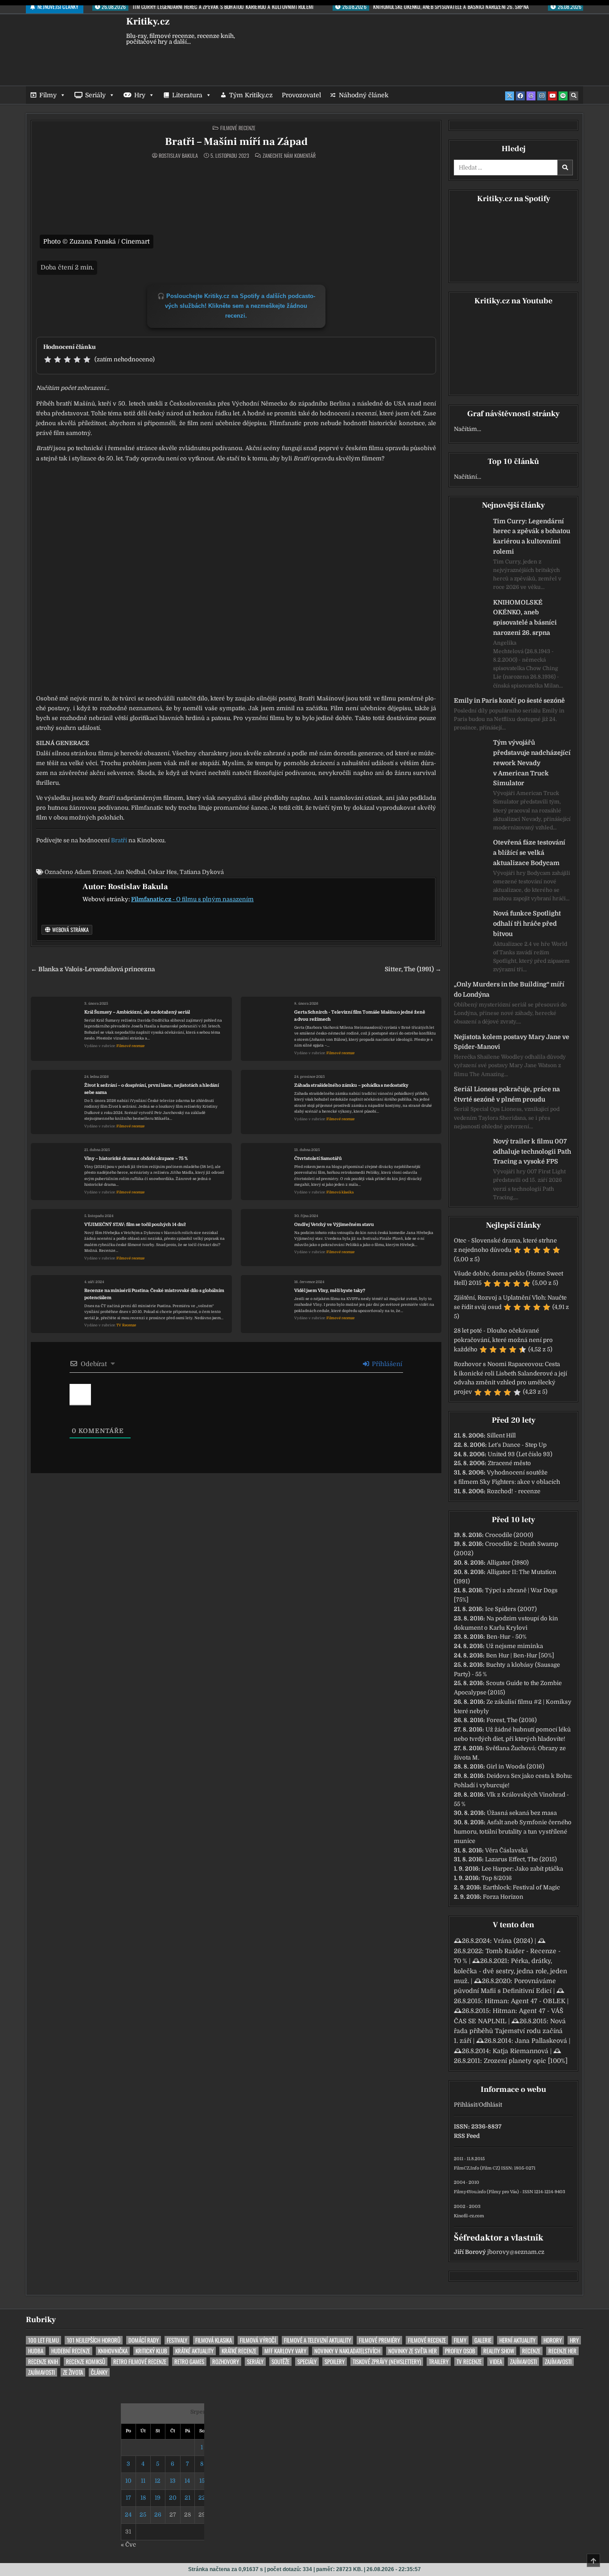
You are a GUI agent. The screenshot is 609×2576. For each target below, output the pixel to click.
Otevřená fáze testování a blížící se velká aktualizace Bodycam (529, 853)
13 (173, 2481)
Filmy (48, 95)
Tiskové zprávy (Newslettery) (387, 2362)
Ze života (73, 2372)
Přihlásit (465, 2105)
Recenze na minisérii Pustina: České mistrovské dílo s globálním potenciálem (154, 1294)
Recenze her (562, 2351)
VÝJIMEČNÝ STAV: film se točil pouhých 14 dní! (135, 1224)
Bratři (119, 840)
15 (202, 2481)
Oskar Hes (163, 872)
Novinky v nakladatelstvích (347, 2351)
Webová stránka (70, 930)
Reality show (499, 2351)
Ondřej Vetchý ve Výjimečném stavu (334, 1224)
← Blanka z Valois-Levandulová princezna (93, 969)
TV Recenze (126, 1325)
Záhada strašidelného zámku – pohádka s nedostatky (351, 1085)
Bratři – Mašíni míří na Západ (236, 142)
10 (128, 2481)
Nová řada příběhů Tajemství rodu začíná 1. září (510, 2031)
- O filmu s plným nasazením (192, 899)
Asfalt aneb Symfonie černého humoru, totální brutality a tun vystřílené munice (513, 1832)
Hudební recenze (71, 2351)
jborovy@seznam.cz (516, 2252)
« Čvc (128, 2545)
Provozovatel (301, 95)
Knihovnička (113, 2351)
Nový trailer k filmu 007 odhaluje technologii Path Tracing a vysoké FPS (532, 1151)
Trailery (439, 2362)
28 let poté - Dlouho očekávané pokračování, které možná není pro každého (503, 1340)
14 (187, 2481)
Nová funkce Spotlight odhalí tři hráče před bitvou (527, 924)
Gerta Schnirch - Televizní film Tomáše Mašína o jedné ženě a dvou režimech (360, 1016)
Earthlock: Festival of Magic (521, 1887)
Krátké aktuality (194, 2351)
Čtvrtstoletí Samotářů (318, 1158)
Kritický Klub (151, 2351)
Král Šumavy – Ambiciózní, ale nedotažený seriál (137, 1012)
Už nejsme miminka (514, 1646)
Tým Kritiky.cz (251, 95)
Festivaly (177, 2340)
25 (143, 2515)
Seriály (95, 95)
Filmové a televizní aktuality (317, 2340)
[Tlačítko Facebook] (520, 96)
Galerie (483, 2340)
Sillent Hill (501, 1435)
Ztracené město (509, 1463)
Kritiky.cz (148, 21)
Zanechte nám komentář (289, 156)
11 (143, 2481)
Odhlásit (490, 2105)
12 (158, 2481)
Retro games (189, 2362)
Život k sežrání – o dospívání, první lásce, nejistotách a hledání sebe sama (152, 1089)
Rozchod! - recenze (514, 1491)
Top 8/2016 (497, 1878)
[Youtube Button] (552, 96)
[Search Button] (574, 96)
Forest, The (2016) (512, 1720)
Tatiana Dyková (202, 872)
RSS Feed (467, 2136)
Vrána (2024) (513, 1941)
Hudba (36, 2351)
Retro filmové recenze (140, 2362)
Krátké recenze (239, 2351)
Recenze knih (43, 2362)
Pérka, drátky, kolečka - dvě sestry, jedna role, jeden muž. (510, 1971)
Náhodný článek (364, 95)
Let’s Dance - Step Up (517, 1445)
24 (128, 2515)
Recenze (531, 2351)
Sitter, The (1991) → (413, 969)
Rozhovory (226, 2362)
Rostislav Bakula (178, 156)
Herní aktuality (517, 2340)
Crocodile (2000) (509, 1535)
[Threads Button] (531, 96)
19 (158, 2498)
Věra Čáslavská (506, 1850)
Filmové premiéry (379, 2340)
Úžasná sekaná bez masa (522, 1813)
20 (173, 2498)
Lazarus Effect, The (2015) (521, 1859)
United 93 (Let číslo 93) (520, 1454)
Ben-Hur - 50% (506, 1637)
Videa (496, 2362)
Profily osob (460, 2351)
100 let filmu (43, 2340)
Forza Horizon (503, 1897)
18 (143, 2498)
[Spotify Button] (563, 96)
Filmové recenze (238, 128)
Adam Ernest (93, 872)
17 (128, 2498)
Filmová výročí (258, 2340)
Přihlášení (386, 1364)
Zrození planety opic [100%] (526, 2061)
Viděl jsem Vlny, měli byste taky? (330, 1290)
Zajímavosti (523, 2362)
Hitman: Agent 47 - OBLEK (525, 2001)
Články (99, 2372)
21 (187, 2498)
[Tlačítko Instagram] (542, 96)
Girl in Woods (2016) (515, 1766)
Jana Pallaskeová (541, 2041)
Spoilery (335, 2362)
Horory (553, 2340)
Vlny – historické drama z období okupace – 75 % (136, 1158)
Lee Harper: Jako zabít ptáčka (522, 1869)
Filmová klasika (340, 1192)
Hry (140, 95)
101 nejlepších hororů (94, 2340)
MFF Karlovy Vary (285, 2351)
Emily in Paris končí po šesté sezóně (509, 700)
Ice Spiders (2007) (511, 1609)
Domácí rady (144, 2340)
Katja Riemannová (521, 2051)
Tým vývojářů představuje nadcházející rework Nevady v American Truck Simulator (532, 763)
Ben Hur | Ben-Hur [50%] (520, 1655)
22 (202, 2498)
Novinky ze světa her (413, 2351)
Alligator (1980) (508, 1563)
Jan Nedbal (130, 872)
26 (158, 2515)
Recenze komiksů (86, 2362)
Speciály (307, 2362)
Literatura (187, 95)
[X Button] (510, 96)
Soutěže (280, 2362)
